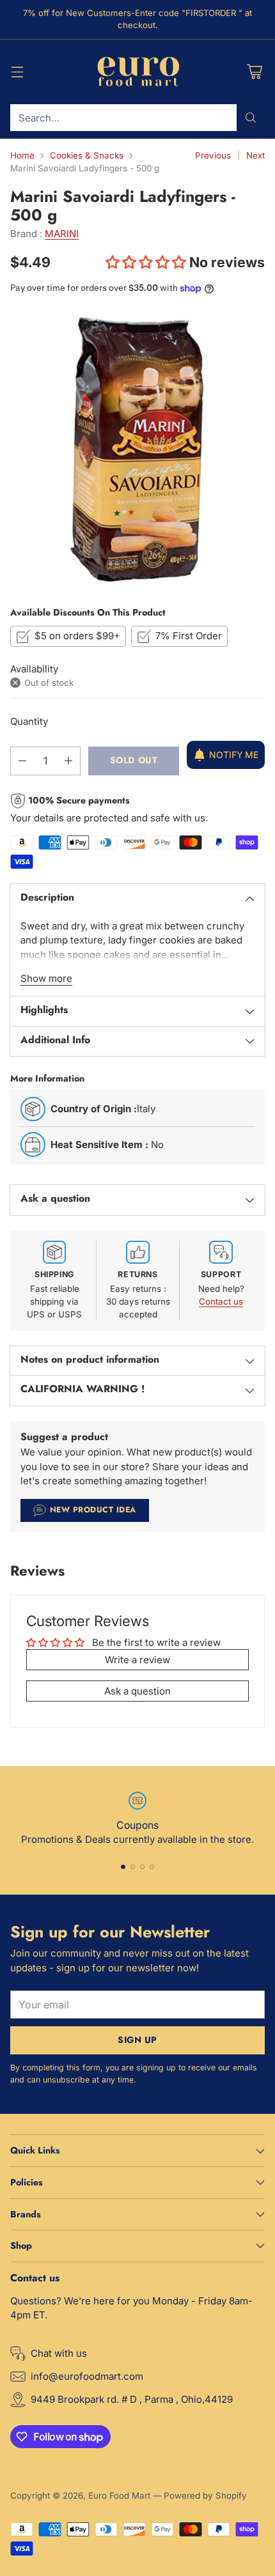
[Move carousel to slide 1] (123, 1867)
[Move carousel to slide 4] (152, 1867)
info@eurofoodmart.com (87, 2376)
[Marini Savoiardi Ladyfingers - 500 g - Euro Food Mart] (137, 449)
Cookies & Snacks (87, 155)
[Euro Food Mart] (138, 72)
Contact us (221, 1301)
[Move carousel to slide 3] (142, 1867)
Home (22, 155)
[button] (147, 262)
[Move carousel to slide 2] (133, 1867)
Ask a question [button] (137, 1691)
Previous (213, 155)
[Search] (251, 118)
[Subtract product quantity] (22, 761)
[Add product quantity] (68, 761)
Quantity (29, 721)
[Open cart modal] (254, 72)
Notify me (234, 755)
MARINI (62, 234)
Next (255, 155)
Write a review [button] (137, 1660)
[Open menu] (17, 72)
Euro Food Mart (119, 2495)
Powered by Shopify (205, 2495)
